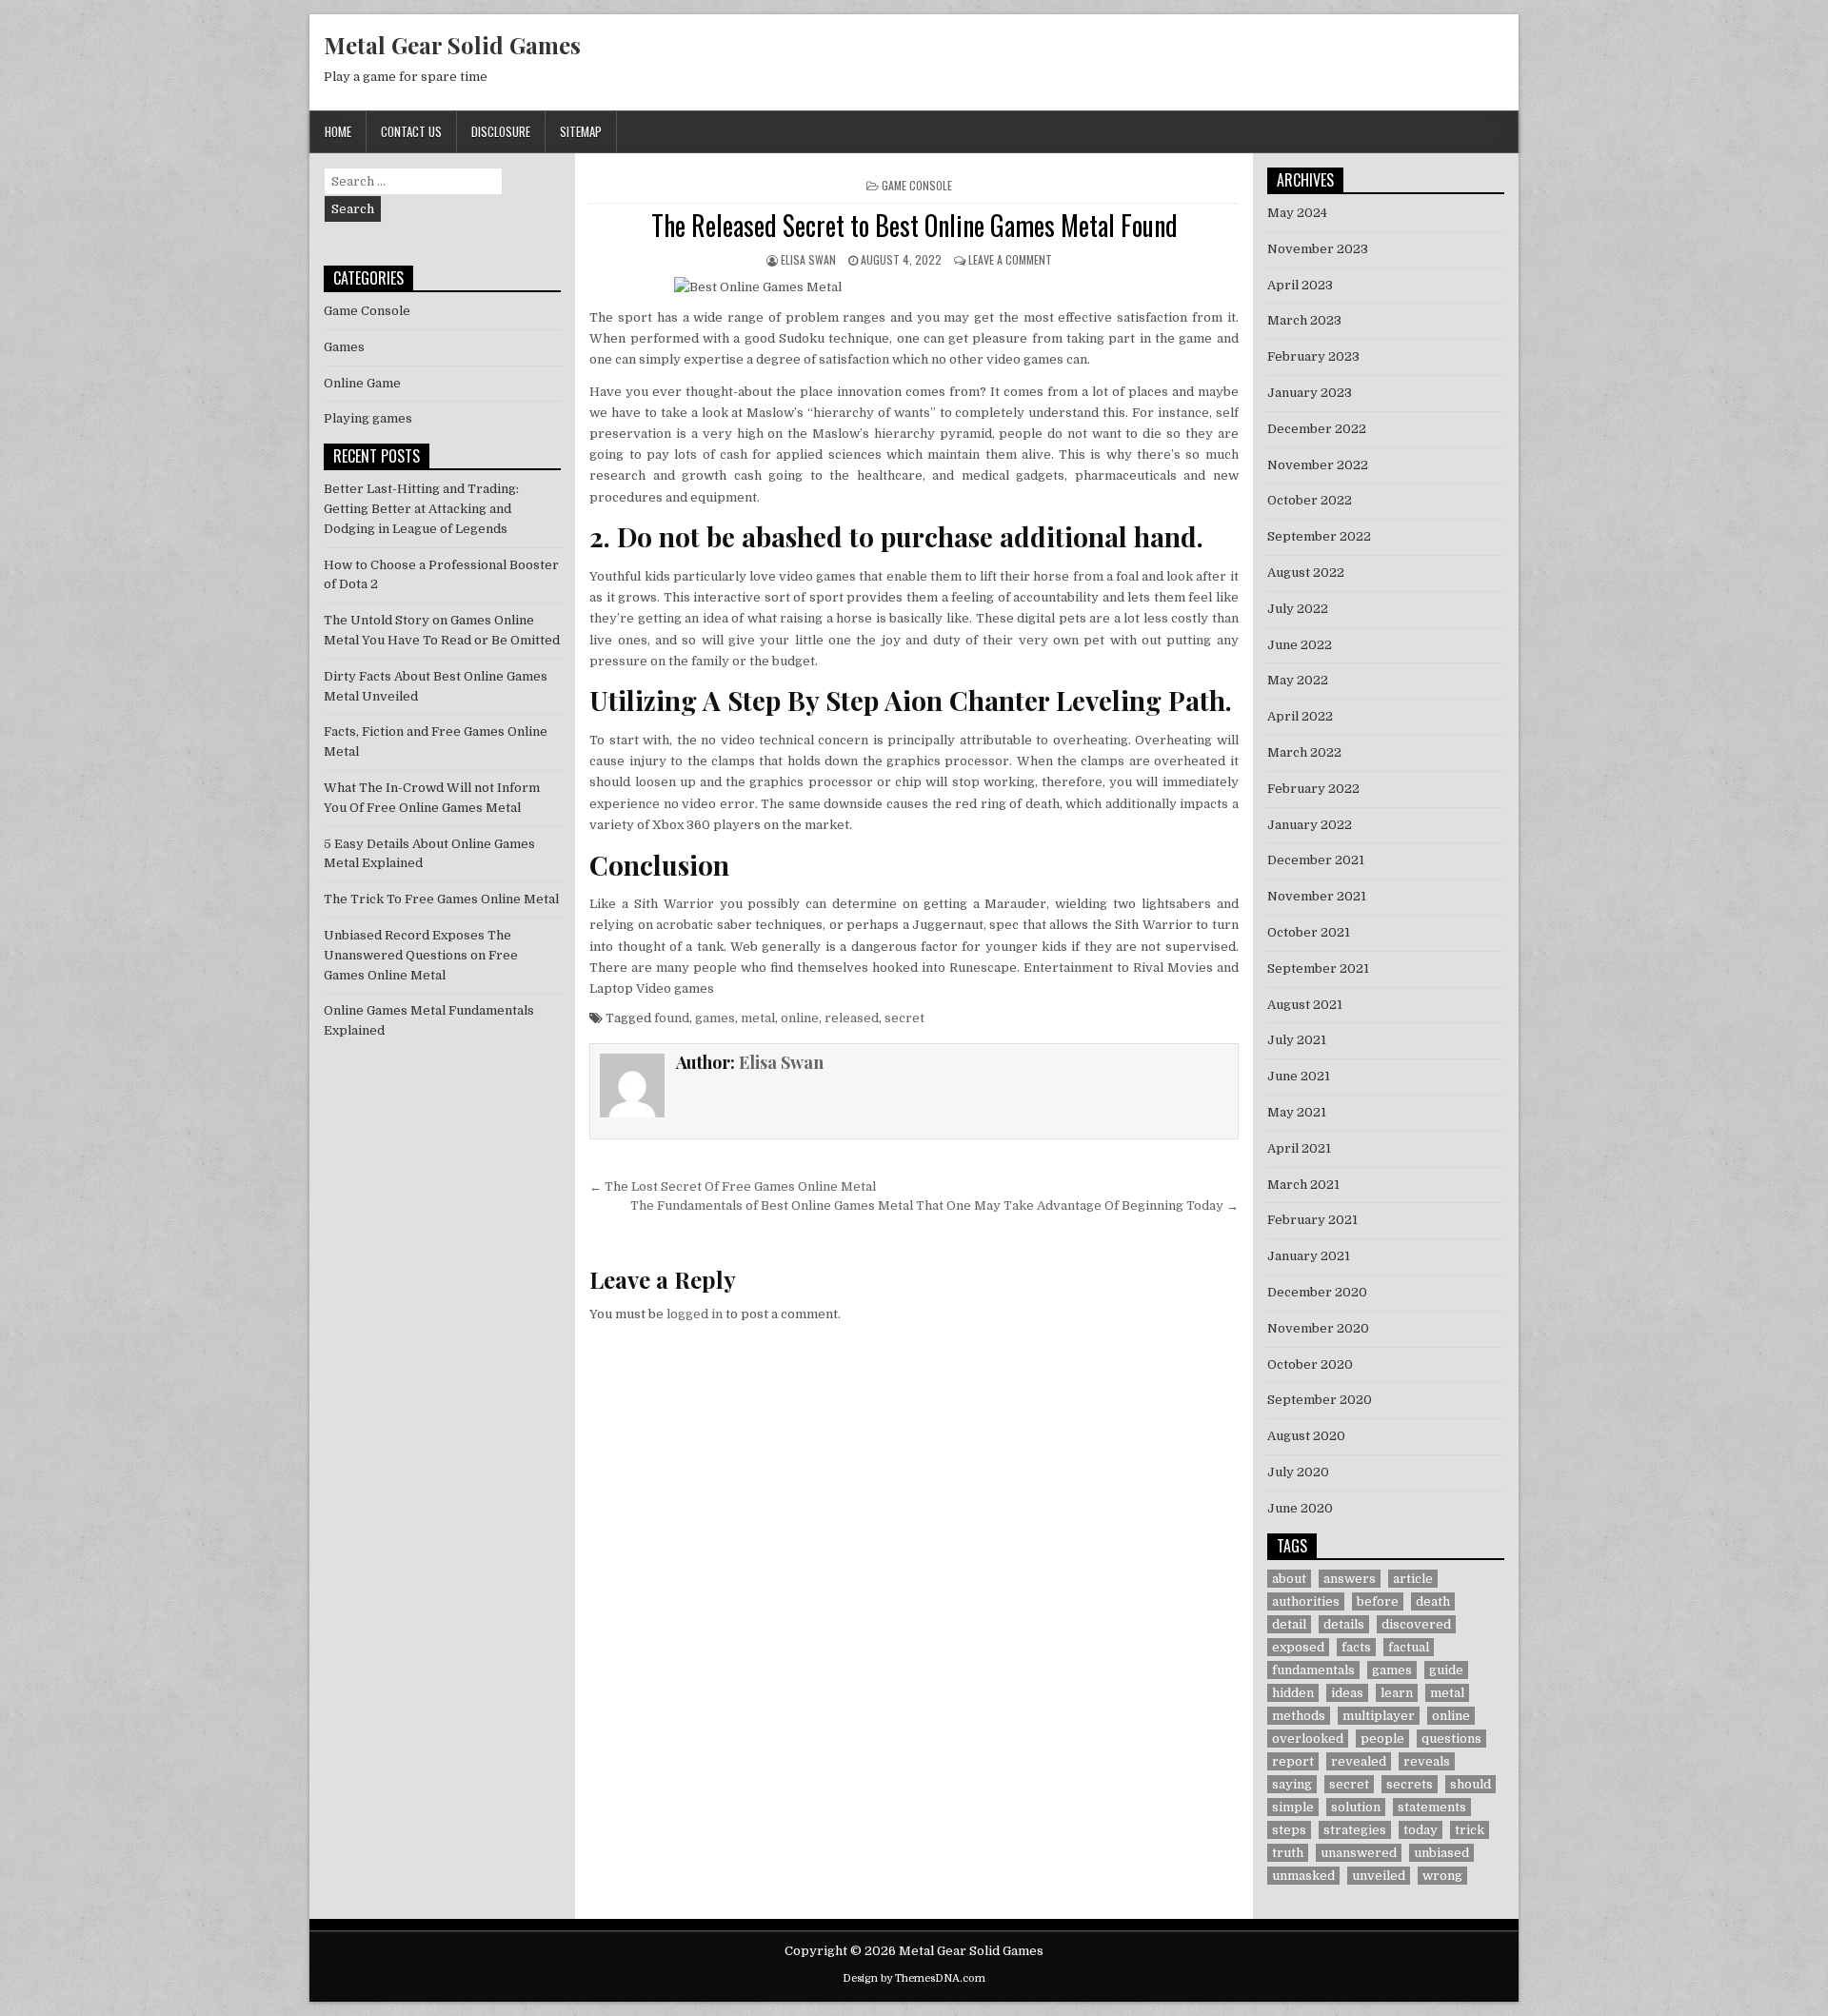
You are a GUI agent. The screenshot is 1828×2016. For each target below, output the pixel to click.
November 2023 (1318, 249)
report (1293, 1761)
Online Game (362, 383)
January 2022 (1310, 825)
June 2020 (1300, 1508)
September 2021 (1318, 968)
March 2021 (1303, 1185)
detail (1289, 1624)
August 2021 (1305, 1005)
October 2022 (1310, 500)
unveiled (1379, 1876)
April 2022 (1300, 716)
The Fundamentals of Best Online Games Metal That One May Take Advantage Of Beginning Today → (934, 1206)
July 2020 (1298, 1472)
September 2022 (1319, 536)
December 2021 (1316, 860)
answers (1350, 1579)
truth (1288, 1853)
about (1289, 1579)
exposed (1298, 1647)
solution (1356, 1807)
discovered (1416, 1624)
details (1344, 1624)
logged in (695, 1314)
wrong (1442, 1876)
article (1413, 1579)
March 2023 (1304, 320)
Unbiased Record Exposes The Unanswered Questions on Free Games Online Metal (421, 955)
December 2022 (1317, 429)
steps (1289, 1830)
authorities (1306, 1601)
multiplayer (1379, 1716)
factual (1409, 1647)
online (800, 1018)
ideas (1347, 1693)
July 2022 (1298, 609)
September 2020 (1320, 1400)
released (852, 1018)
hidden (1293, 1693)
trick (1470, 1830)
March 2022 (1304, 752)
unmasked (1303, 1876)
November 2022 (1318, 465)
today (1421, 1830)
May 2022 (1298, 680)
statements (1432, 1807)
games (715, 1018)
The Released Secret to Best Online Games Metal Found (914, 225)
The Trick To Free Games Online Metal (441, 899)
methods (1299, 1716)
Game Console (917, 185)
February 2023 (1313, 356)
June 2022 (1300, 645)
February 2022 (1313, 789)
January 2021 (1309, 1256)
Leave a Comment (1010, 259)
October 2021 (1309, 932)
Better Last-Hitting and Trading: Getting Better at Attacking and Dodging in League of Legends (421, 509)
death (1433, 1601)
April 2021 (1299, 1148)
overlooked (1308, 1739)
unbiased (1441, 1853)
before (1378, 1601)
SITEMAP (581, 131)
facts (1356, 1647)
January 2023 (1310, 393)
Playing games (368, 418)
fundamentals (1313, 1670)
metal (758, 1018)
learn (1397, 1693)
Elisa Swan (808, 259)
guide (1446, 1670)
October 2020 (1310, 1364)
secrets (1410, 1784)
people (1382, 1739)
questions (1451, 1739)
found (672, 1018)
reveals (1427, 1761)
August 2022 (1306, 573)
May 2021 (1297, 1112)
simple (1293, 1807)
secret (904, 1018)
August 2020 (1306, 1436)
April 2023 (1300, 285)
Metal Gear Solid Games (452, 45)
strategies (1355, 1830)
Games (344, 347)
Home (338, 131)
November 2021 (1317, 896)
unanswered (1359, 1853)
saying (1292, 1784)
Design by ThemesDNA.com (914, 1978)
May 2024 (1297, 213)
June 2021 (1299, 1076)
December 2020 (1317, 1292)
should (1470, 1784)
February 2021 (1312, 1220)
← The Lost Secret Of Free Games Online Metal (733, 1186)
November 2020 (1318, 1328)
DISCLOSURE (501, 131)
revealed (1359, 1761)
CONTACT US (411, 131)
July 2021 (1297, 1040)
